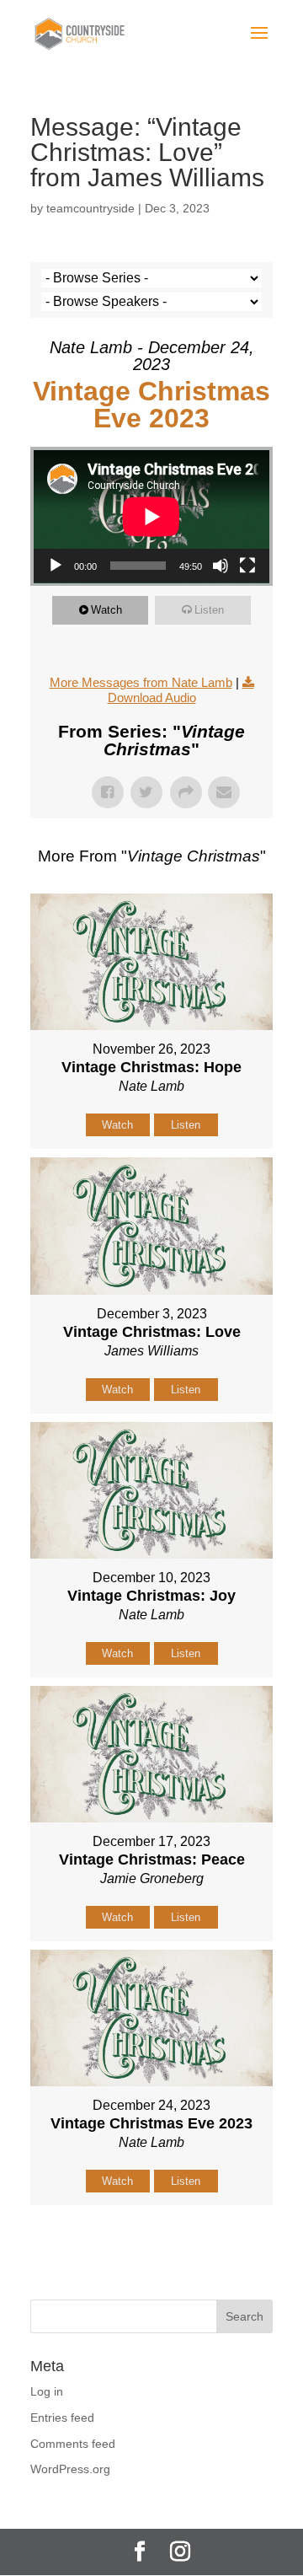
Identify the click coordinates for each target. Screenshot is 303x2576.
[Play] (56, 566)
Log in (47, 2391)
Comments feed (73, 2444)
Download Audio (152, 698)
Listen (209, 610)
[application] (151, 517)
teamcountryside (90, 208)
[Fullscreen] (247, 566)
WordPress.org (70, 2469)
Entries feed (62, 2418)
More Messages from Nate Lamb (141, 682)
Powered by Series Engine (151, 2247)
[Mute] (221, 566)
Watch (106, 610)
